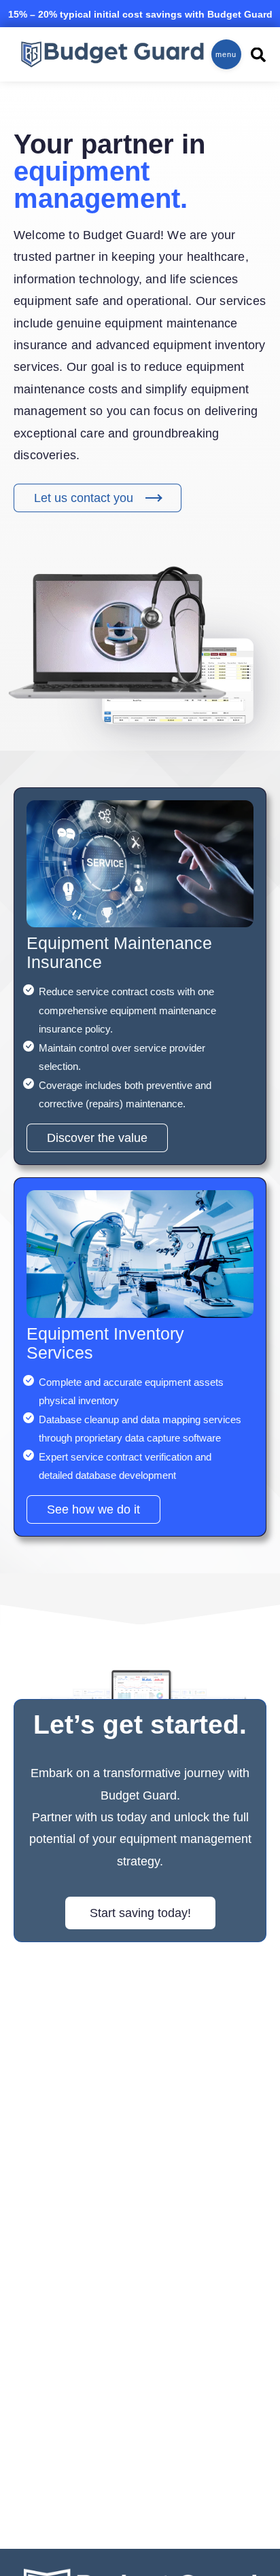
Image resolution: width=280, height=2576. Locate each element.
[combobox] (253, 55)
